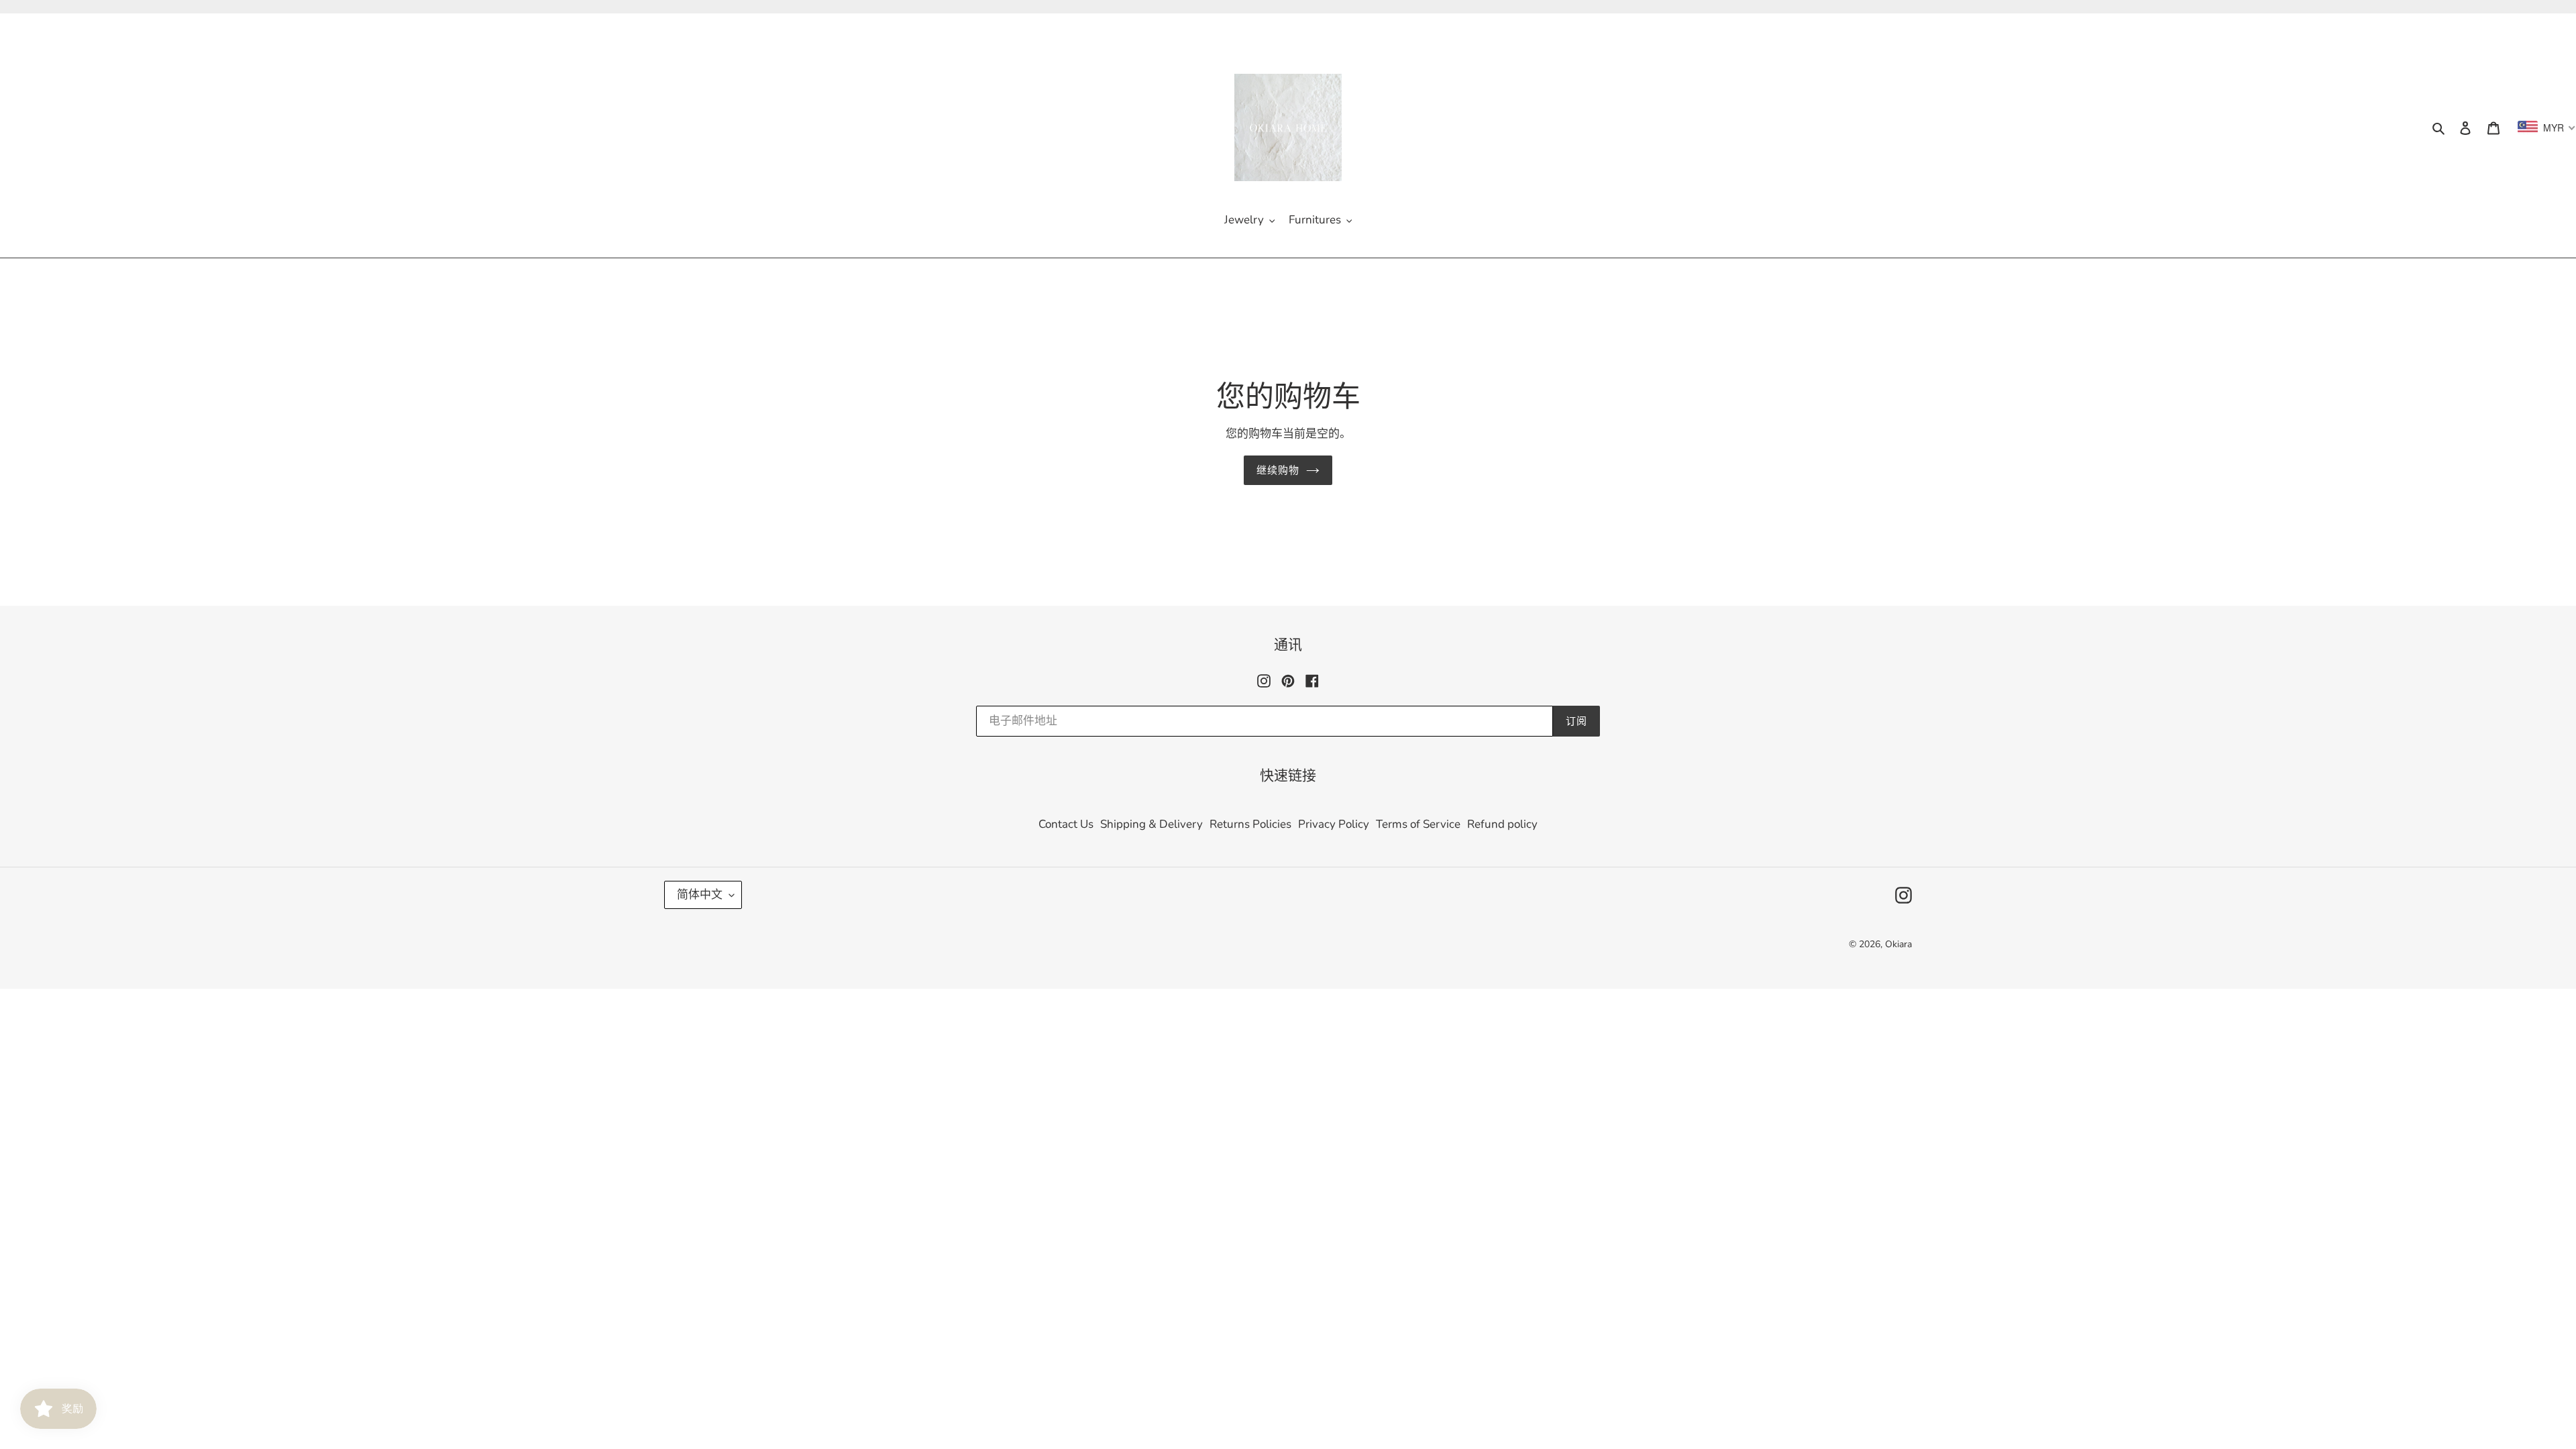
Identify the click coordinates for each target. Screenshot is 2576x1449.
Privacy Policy (1334, 824)
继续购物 (1278, 470)
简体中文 (700, 895)
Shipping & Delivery (1151, 824)
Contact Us (1066, 824)
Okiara (1898, 944)
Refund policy (1502, 824)
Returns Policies (1250, 824)
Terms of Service (1418, 824)
